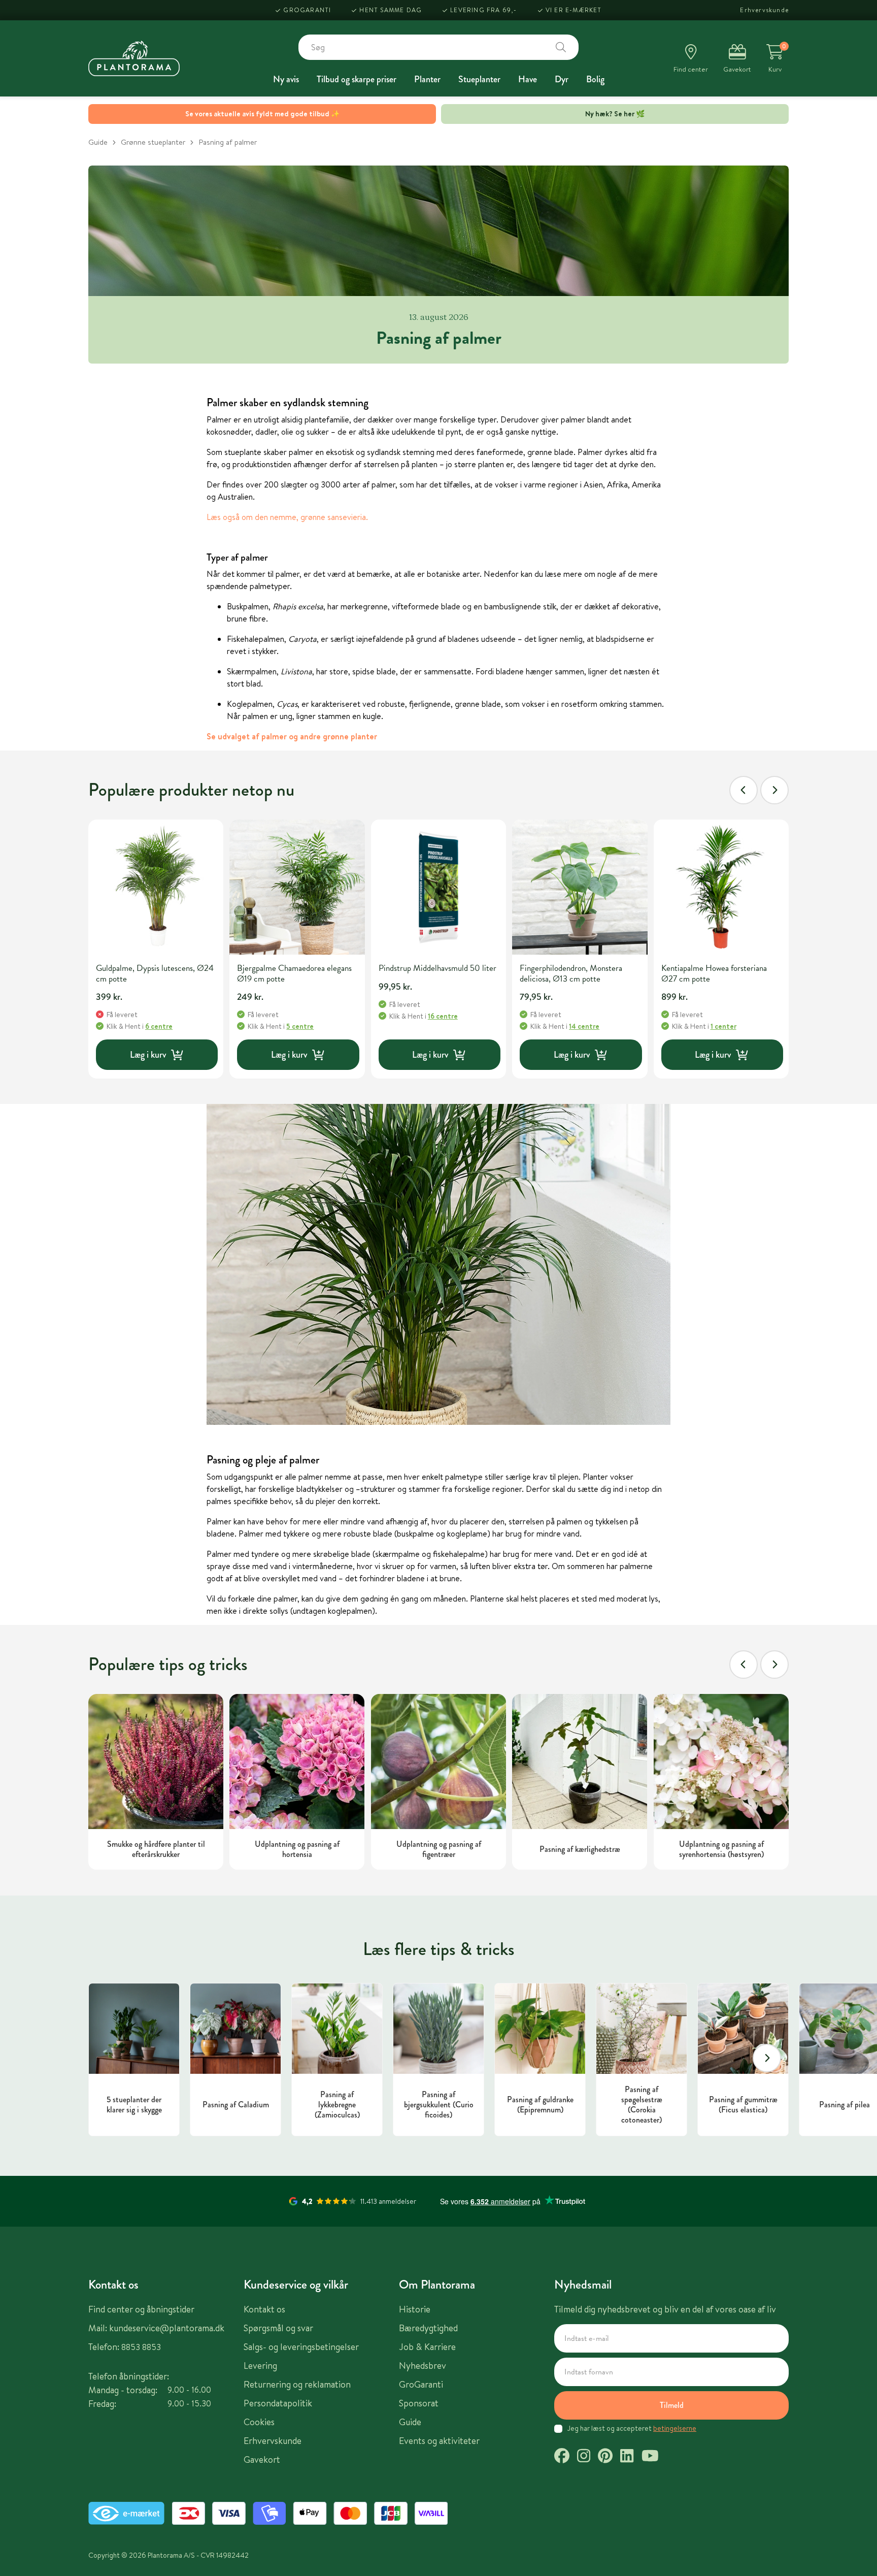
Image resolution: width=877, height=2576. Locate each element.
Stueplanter (479, 79)
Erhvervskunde (764, 10)
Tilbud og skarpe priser (357, 79)
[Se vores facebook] (562, 2457)
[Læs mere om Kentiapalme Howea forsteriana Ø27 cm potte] (721, 887)
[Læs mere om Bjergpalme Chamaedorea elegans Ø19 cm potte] (297, 887)
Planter (427, 79)
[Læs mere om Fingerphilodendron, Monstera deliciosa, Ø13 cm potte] (580, 887)
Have (528, 79)
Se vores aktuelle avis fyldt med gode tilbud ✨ (262, 114)
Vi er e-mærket (574, 10)
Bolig (595, 79)
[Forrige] (744, 790)
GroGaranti (307, 10)
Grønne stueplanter (153, 142)
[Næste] (774, 790)
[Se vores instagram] (584, 2457)
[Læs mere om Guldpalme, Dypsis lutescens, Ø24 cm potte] (156, 887)
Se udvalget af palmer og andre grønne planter (292, 736)
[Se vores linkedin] (627, 2457)
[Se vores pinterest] (605, 2457)
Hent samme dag (391, 10)
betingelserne (675, 2428)
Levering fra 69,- (483, 10)
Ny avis (286, 79)
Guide (98, 142)
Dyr (562, 79)
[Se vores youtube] (650, 2457)
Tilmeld (672, 2405)
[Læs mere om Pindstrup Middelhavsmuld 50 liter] (438, 887)
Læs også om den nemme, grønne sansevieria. (287, 517)
